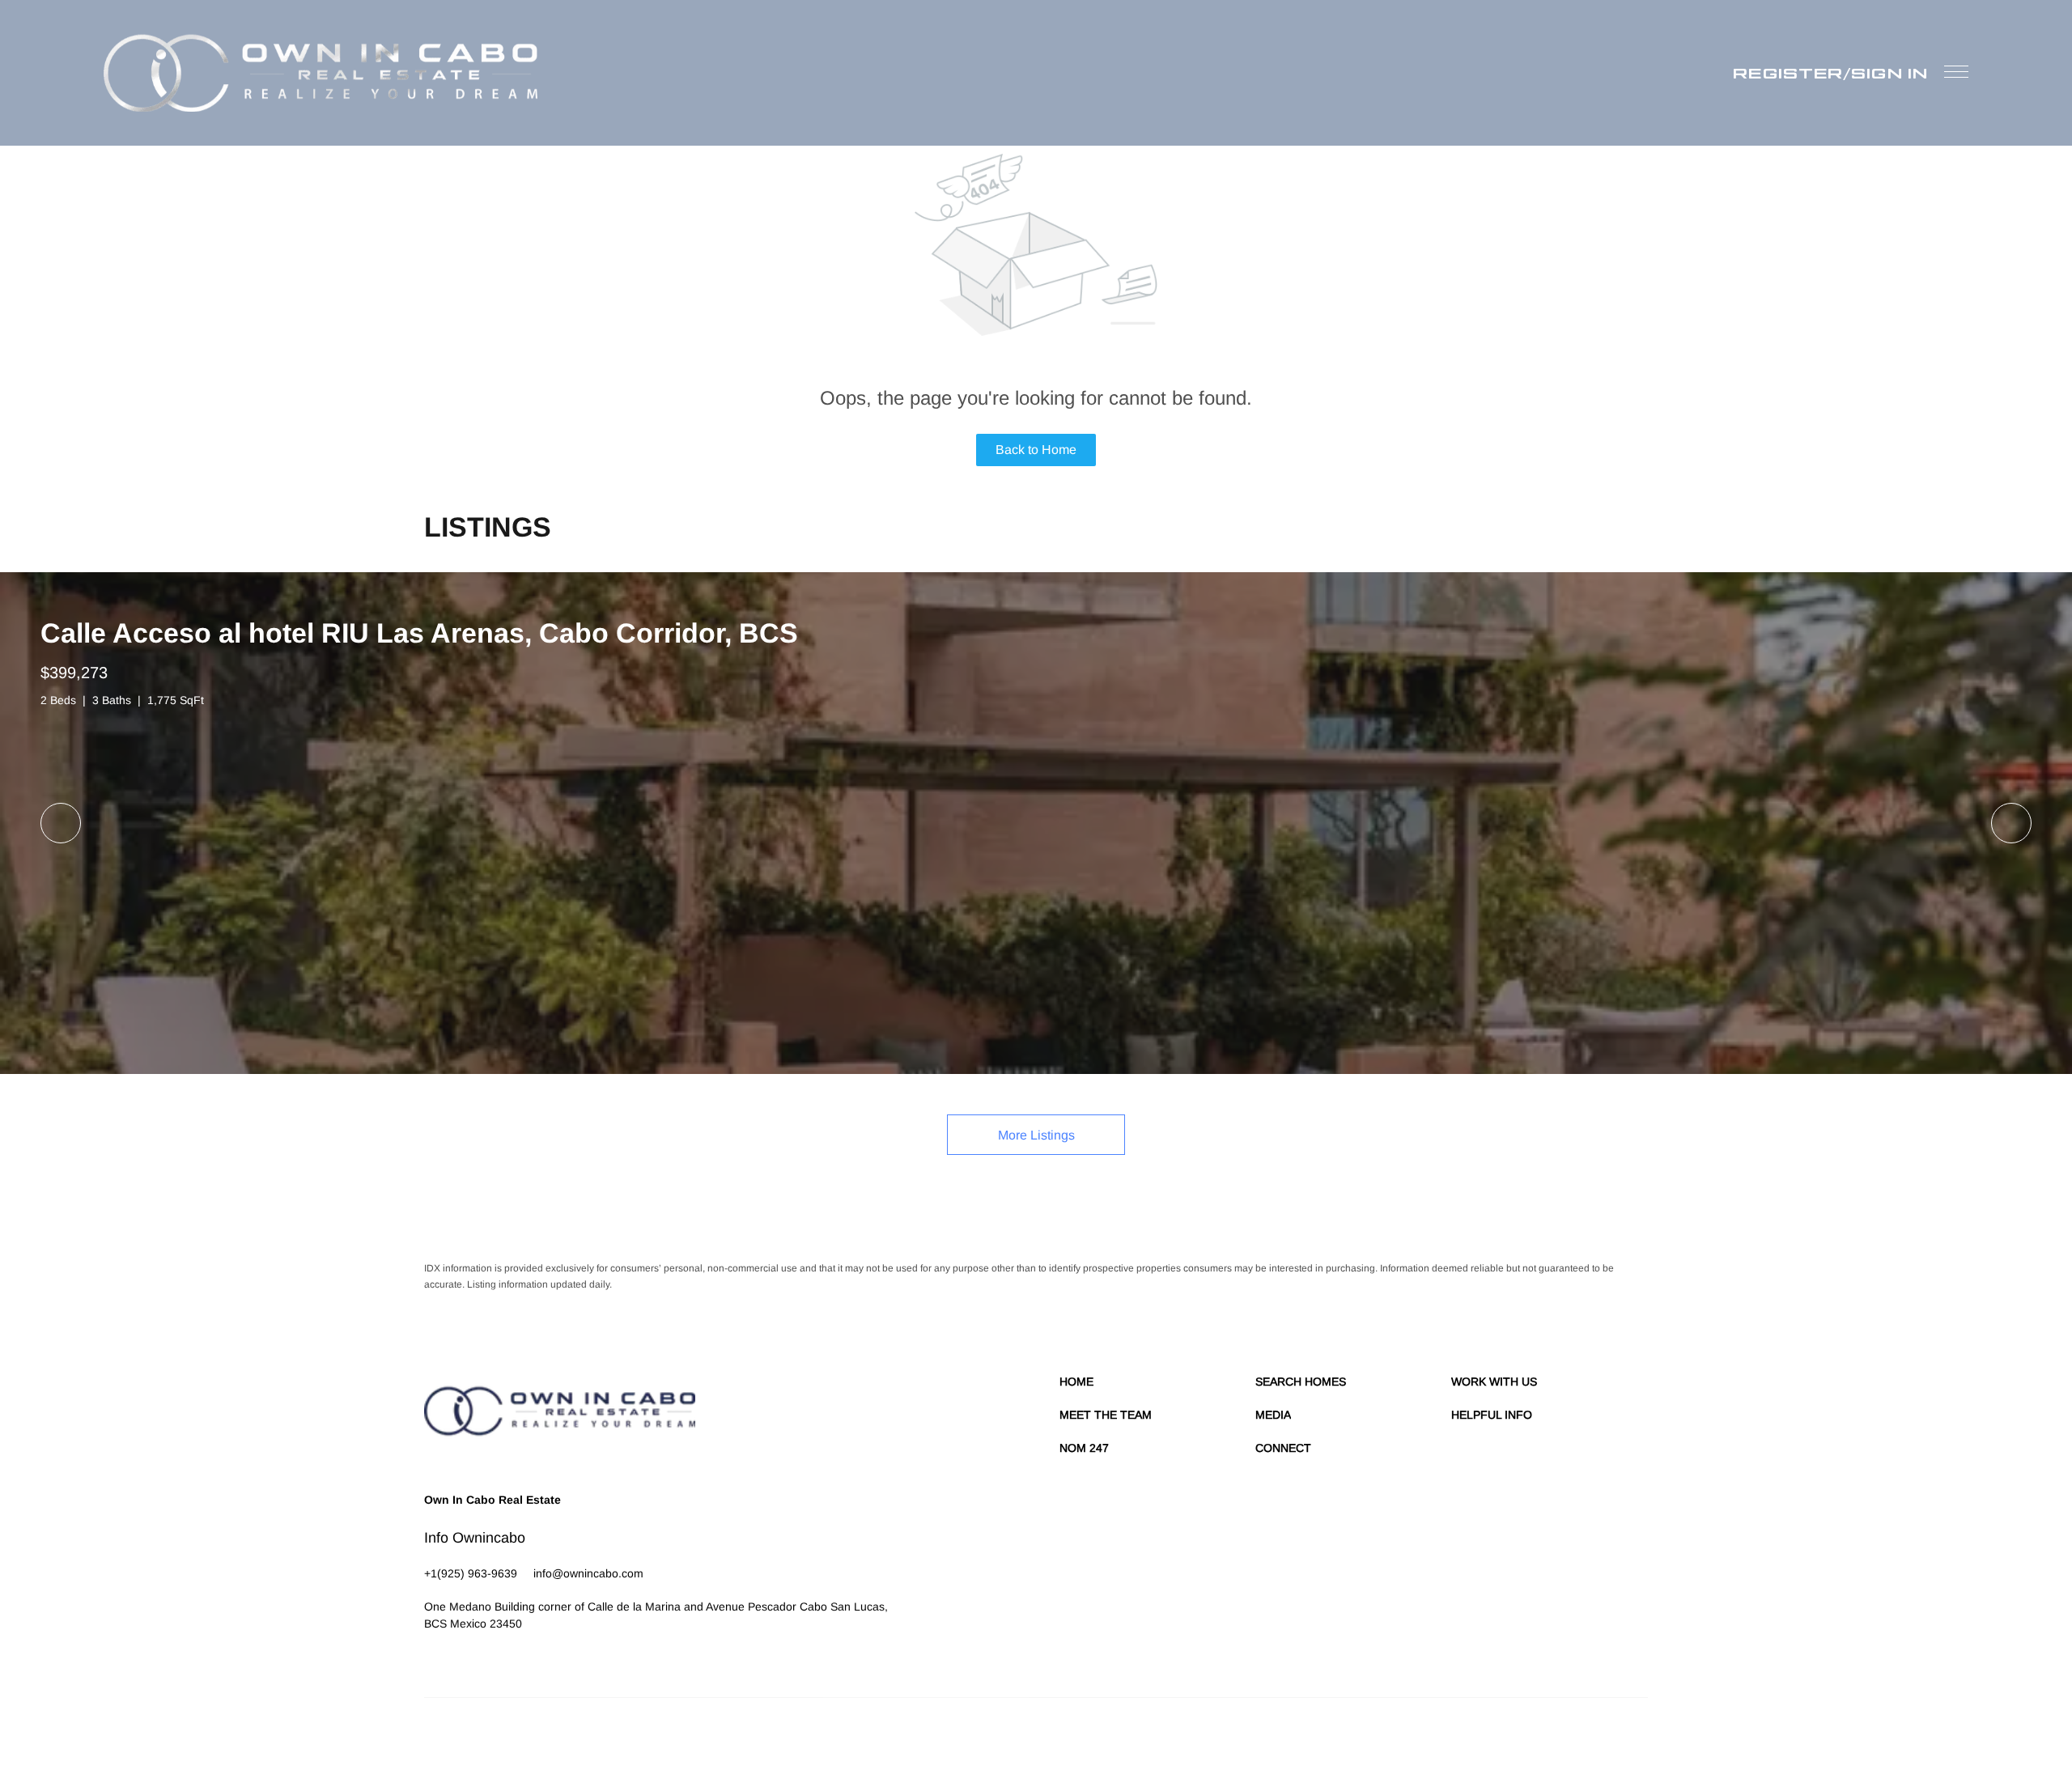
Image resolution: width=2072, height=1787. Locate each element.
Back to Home (1036, 450)
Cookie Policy (1337, 1738)
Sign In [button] (1889, 73)
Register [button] (1788, 73)
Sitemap (1569, 1738)
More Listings (1036, 1135)
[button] (321, 73)
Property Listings (1507, 1738)
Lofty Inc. (499, 1738)
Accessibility (1621, 1738)
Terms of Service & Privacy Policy (1227, 1738)
